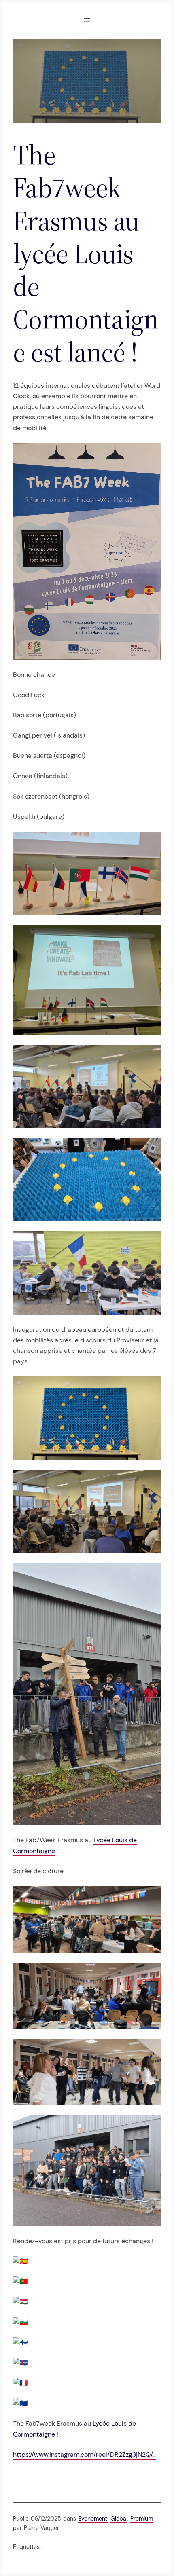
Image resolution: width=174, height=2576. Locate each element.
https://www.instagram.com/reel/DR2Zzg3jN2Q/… (84, 2454)
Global (119, 2519)
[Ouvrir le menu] (87, 20)
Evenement (93, 2519)
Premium (142, 2519)
